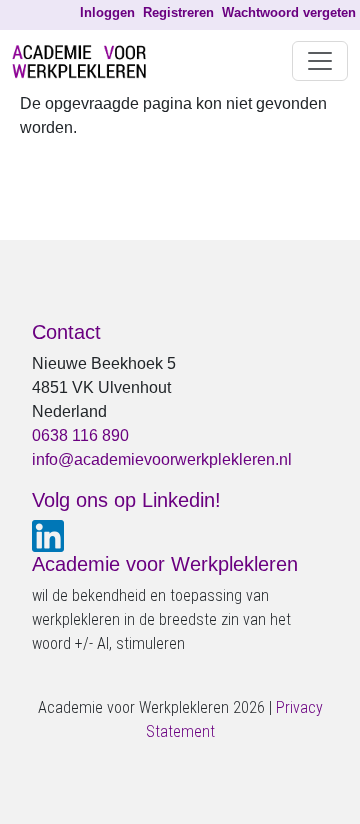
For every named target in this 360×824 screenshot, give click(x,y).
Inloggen (107, 12)
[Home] (87, 61)
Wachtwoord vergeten (289, 12)
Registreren (178, 12)
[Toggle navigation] (320, 61)
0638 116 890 (80, 435)
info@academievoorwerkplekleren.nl (162, 459)
